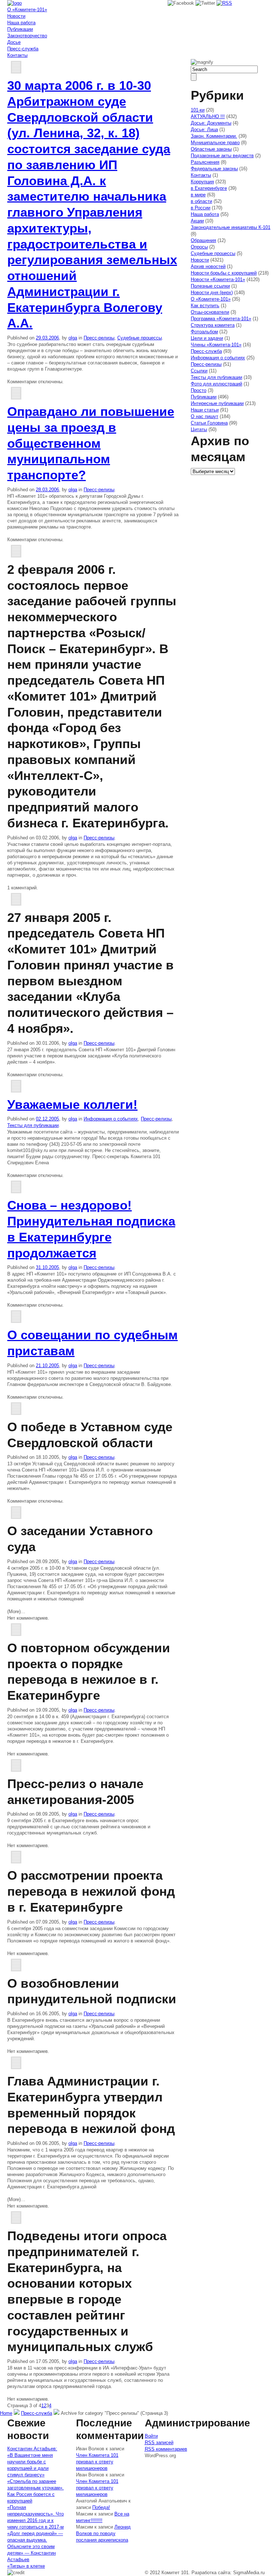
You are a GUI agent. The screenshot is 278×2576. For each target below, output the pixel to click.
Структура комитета (213, 325)
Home (6, 2413)
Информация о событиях (111, 1119)
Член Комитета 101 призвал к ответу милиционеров (97, 2462)
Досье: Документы (211, 123)
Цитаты (199, 429)
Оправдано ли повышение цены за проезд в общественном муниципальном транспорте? (91, 443)
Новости (16, 16)
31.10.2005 (47, 1267)
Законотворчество (27, 36)
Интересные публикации (217, 403)
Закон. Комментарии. (214, 136)
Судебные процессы (140, 338)
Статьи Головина (209, 423)
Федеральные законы (214, 169)
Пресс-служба (23, 49)
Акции (197, 221)
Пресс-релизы (99, 338)
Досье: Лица (204, 130)
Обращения (203, 240)
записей (159, 2443)
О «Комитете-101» (27, 10)
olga (73, 338)
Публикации (20, 29)
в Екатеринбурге (209, 188)
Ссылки (199, 371)
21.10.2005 (47, 1366)
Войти (151, 2436)
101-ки (198, 110)
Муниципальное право (215, 143)
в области (201, 201)
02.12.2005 (47, 1119)
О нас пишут (205, 416)
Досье (14, 42)
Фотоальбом (204, 332)
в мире (198, 195)
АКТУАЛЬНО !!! (208, 116)
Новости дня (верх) (212, 293)
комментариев (166, 2449)
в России (201, 208)
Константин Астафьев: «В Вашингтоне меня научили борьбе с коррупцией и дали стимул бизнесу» (32, 2462)
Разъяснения (205, 162)
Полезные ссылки (210, 286)
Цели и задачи (207, 338)
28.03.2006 (47, 490)
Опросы (199, 247)
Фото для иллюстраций (216, 384)
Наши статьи (205, 410)
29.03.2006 (47, 338)
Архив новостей (208, 266)
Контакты (17, 55)
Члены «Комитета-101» (216, 345)
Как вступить (205, 306)
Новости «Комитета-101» (218, 279)
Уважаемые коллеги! (72, 1104)
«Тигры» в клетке (26, 2566)
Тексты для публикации (33, 1125)
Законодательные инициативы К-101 (231, 227)
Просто (199, 390)
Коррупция (202, 182)
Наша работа (21, 23)
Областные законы (211, 149)
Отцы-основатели (210, 312)
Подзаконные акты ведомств (222, 156)
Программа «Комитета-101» (221, 319)
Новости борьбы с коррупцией (224, 273)
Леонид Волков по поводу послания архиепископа (103, 2533)
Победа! (101, 2507)
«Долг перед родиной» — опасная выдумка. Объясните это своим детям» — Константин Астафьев (35, 2546)
